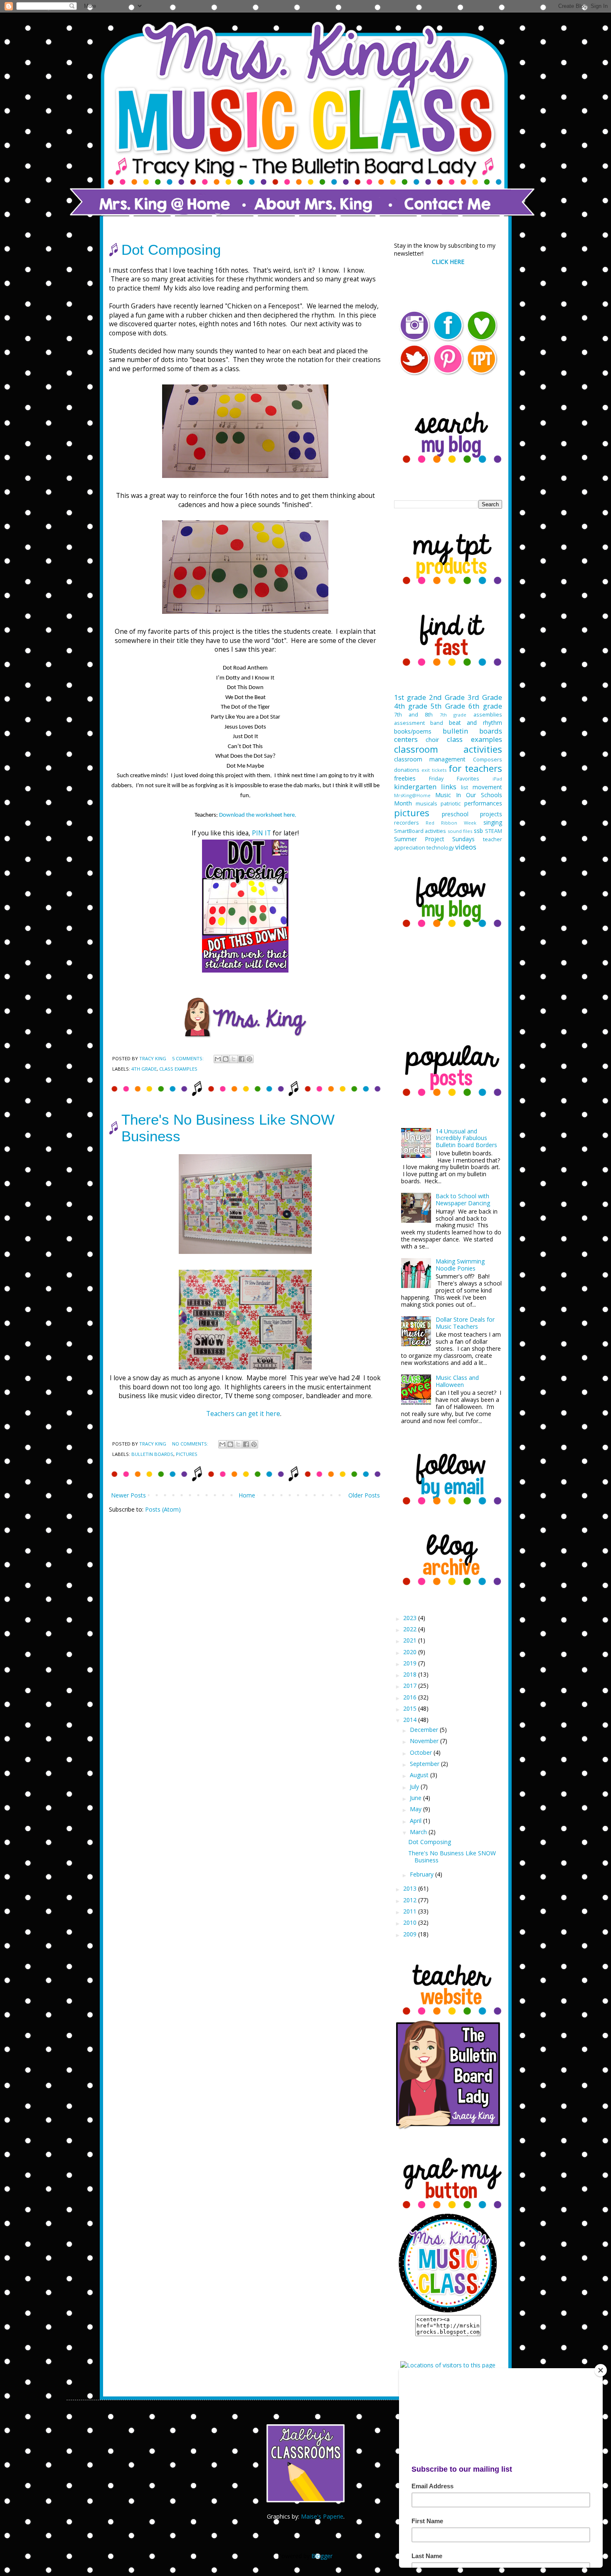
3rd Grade (485, 697)
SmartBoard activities (420, 831)
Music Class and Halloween (457, 1381)
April (416, 1821)
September (425, 1764)
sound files (460, 831)
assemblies (488, 715)
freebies (405, 778)
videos (466, 847)
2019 (411, 1663)
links (449, 787)
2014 (411, 1720)
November (425, 1741)
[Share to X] (234, 1059)
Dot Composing (171, 250)
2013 (411, 1888)
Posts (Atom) (163, 1509)
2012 (411, 1900)
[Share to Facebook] (241, 1059)
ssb (478, 831)
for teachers (475, 768)
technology (440, 848)
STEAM (494, 831)
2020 (411, 1652)
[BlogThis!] (226, 1059)
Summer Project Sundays (435, 839)
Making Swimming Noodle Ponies (460, 1265)
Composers (488, 760)
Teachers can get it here (243, 1414)
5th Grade (448, 706)
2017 (411, 1686)
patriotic (451, 804)
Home (247, 1495)
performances (483, 803)
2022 (411, 1629)
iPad (497, 779)
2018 (411, 1674)
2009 (411, 1934)
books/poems (413, 731)
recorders (407, 823)
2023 (411, 1618)
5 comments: (188, 1058)
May (416, 1809)
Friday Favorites (454, 779)
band (437, 723)
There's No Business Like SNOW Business (452, 1857)
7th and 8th (414, 715)
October (422, 1752)
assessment (409, 723)
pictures (187, 1454)
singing (493, 822)
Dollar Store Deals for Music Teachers (465, 1323)
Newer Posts (128, 1495)
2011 (411, 1911)
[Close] (601, 2370)
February (423, 1874)
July (415, 1787)
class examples (178, 1069)
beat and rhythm (475, 723)
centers (406, 739)
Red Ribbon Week (451, 823)
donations (407, 770)
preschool (455, 814)
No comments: (191, 1444)
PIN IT (261, 833)
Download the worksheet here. (258, 815)
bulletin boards (152, 1454)
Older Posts (364, 1495)
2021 (411, 1640)
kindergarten (415, 787)
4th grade (144, 1069)
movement (487, 787)
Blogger (322, 2556)
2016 (411, 1697)
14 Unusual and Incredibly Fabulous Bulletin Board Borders (466, 1138)
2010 (411, 1922)
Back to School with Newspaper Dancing (463, 1199)
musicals (426, 804)
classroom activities (448, 749)
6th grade (485, 706)
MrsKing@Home (412, 795)
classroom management (430, 759)
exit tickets (434, 770)
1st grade (410, 697)
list (464, 787)
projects (491, 814)
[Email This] (218, 1059)
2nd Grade (447, 697)
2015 (411, 1708)
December (425, 1730)
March (419, 1832)
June (416, 1798)
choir (432, 740)
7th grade (453, 715)
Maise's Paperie (322, 2516)
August (420, 1775)
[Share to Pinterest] (249, 1059)
